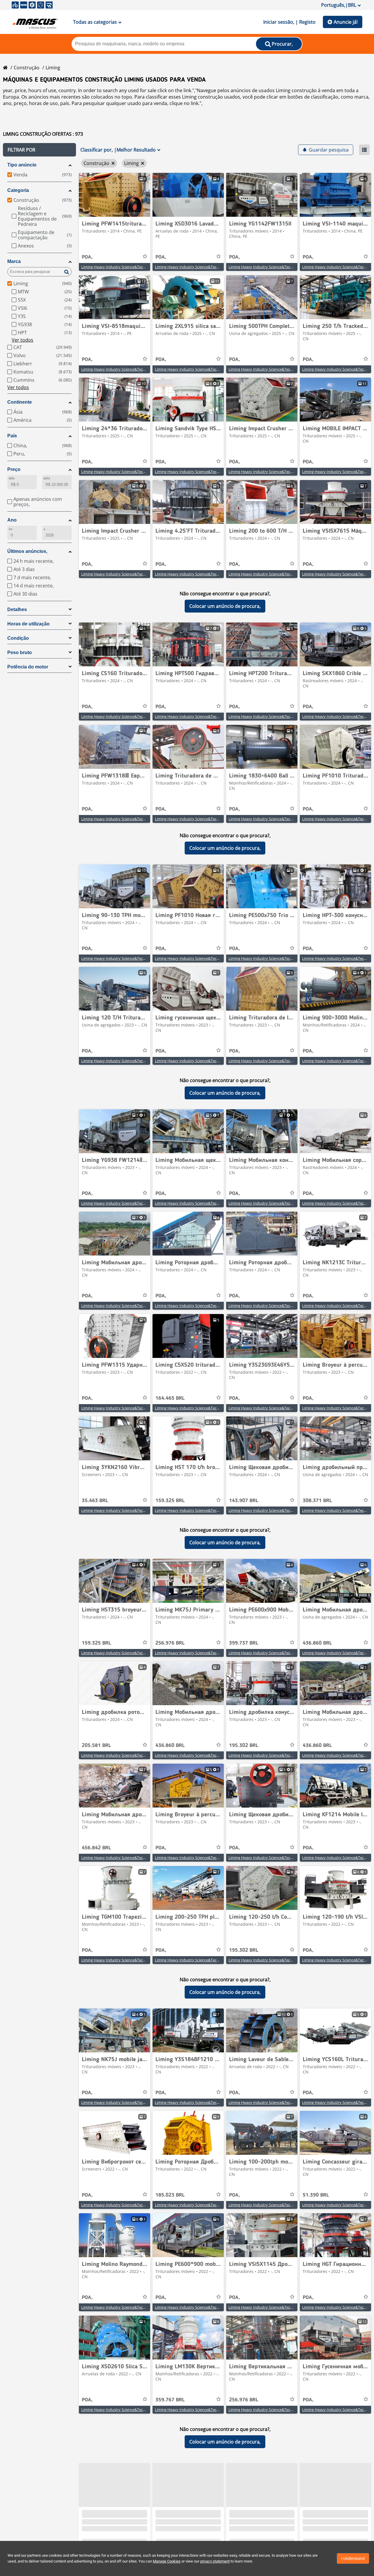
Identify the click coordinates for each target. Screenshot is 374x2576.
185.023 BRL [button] (170, 2195)
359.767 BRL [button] (170, 2400)
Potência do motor (28, 667)
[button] (39, 150)
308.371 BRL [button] (317, 1501)
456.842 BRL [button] (96, 1848)
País (12, 436)
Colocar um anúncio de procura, (225, 606)
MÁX (47, 478)
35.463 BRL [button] (95, 1501)
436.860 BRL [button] (317, 1643)
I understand (353, 2558)
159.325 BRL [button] (170, 1501)
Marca (14, 261)
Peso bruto (20, 652)
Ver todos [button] (22, 340)
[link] (115, 195)
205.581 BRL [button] (96, 1746)
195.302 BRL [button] (244, 1746)
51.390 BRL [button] (316, 2195)
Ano (12, 520)
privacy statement (215, 2561)
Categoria (18, 190)
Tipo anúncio (22, 165)
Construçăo (27, 68)
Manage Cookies (167, 2561)
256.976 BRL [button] (170, 1643)
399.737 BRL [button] (244, 1643)
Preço (14, 469)
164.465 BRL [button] (170, 1398)
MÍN (12, 478)
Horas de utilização (28, 624)
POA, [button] (87, 257)
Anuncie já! (346, 22)
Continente (20, 402)
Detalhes (17, 609)
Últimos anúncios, (27, 551)
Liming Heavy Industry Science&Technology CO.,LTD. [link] (127, 267)
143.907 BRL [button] (244, 1501)
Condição (18, 638)
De (11, 529)
